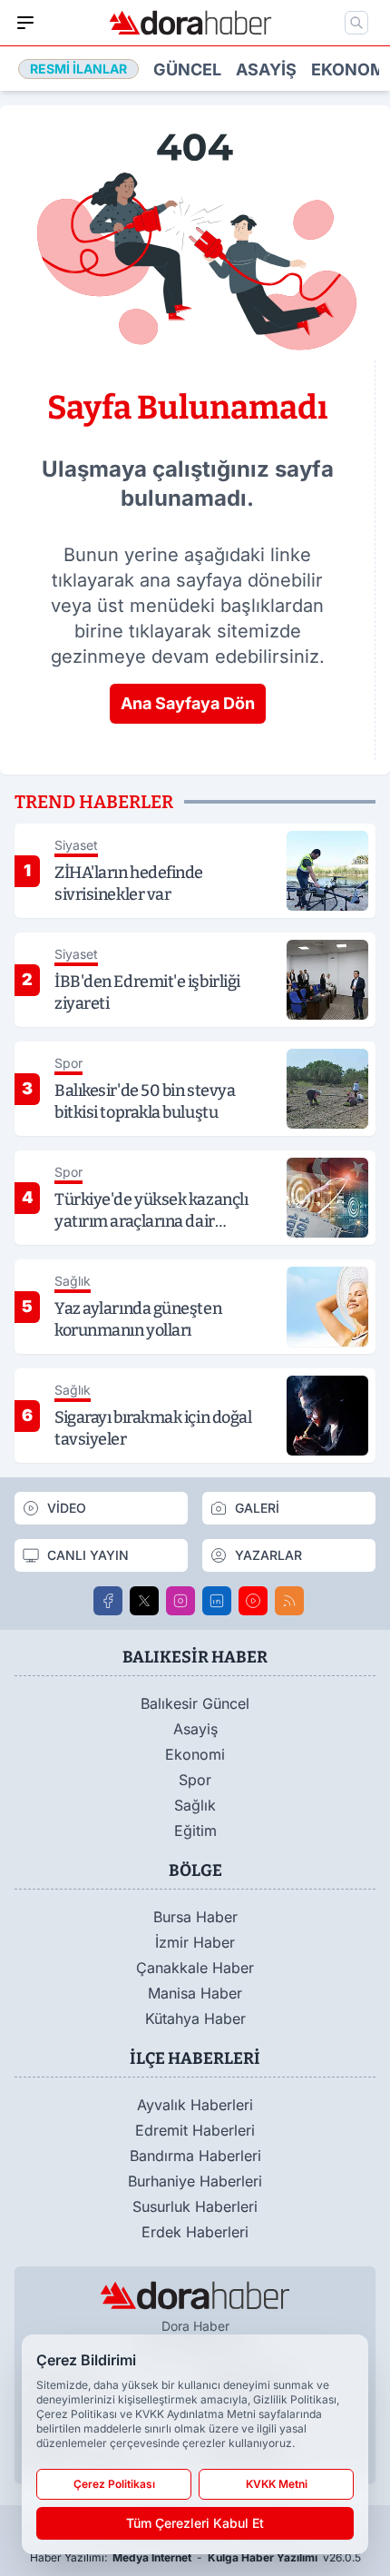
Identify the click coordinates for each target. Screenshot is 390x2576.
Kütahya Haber (195, 2018)
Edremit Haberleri (195, 2130)
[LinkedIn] (217, 1601)
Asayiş (266, 69)
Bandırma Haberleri (195, 2156)
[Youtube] (253, 1601)
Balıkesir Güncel (195, 1703)
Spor (195, 1780)
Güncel (187, 69)
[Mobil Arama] (356, 23)
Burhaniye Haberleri (195, 2181)
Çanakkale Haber (195, 1968)
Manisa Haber (195, 1993)
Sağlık (195, 1805)
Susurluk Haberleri (195, 2206)
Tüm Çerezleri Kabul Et (195, 2523)
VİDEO (67, 1508)
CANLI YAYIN (88, 1555)
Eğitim (195, 1831)
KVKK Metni (277, 2484)
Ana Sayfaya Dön (188, 703)
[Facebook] (108, 1601)
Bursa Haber (195, 1917)
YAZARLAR (268, 1555)
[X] (144, 1601)
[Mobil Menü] (25, 23)
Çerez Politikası (114, 2484)
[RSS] (289, 1601)
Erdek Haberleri (195, 2232)
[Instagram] (180, 1601)
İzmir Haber (195, 1942)
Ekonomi (351, 69)
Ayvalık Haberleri (195, 2105)
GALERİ (257, 1508)
